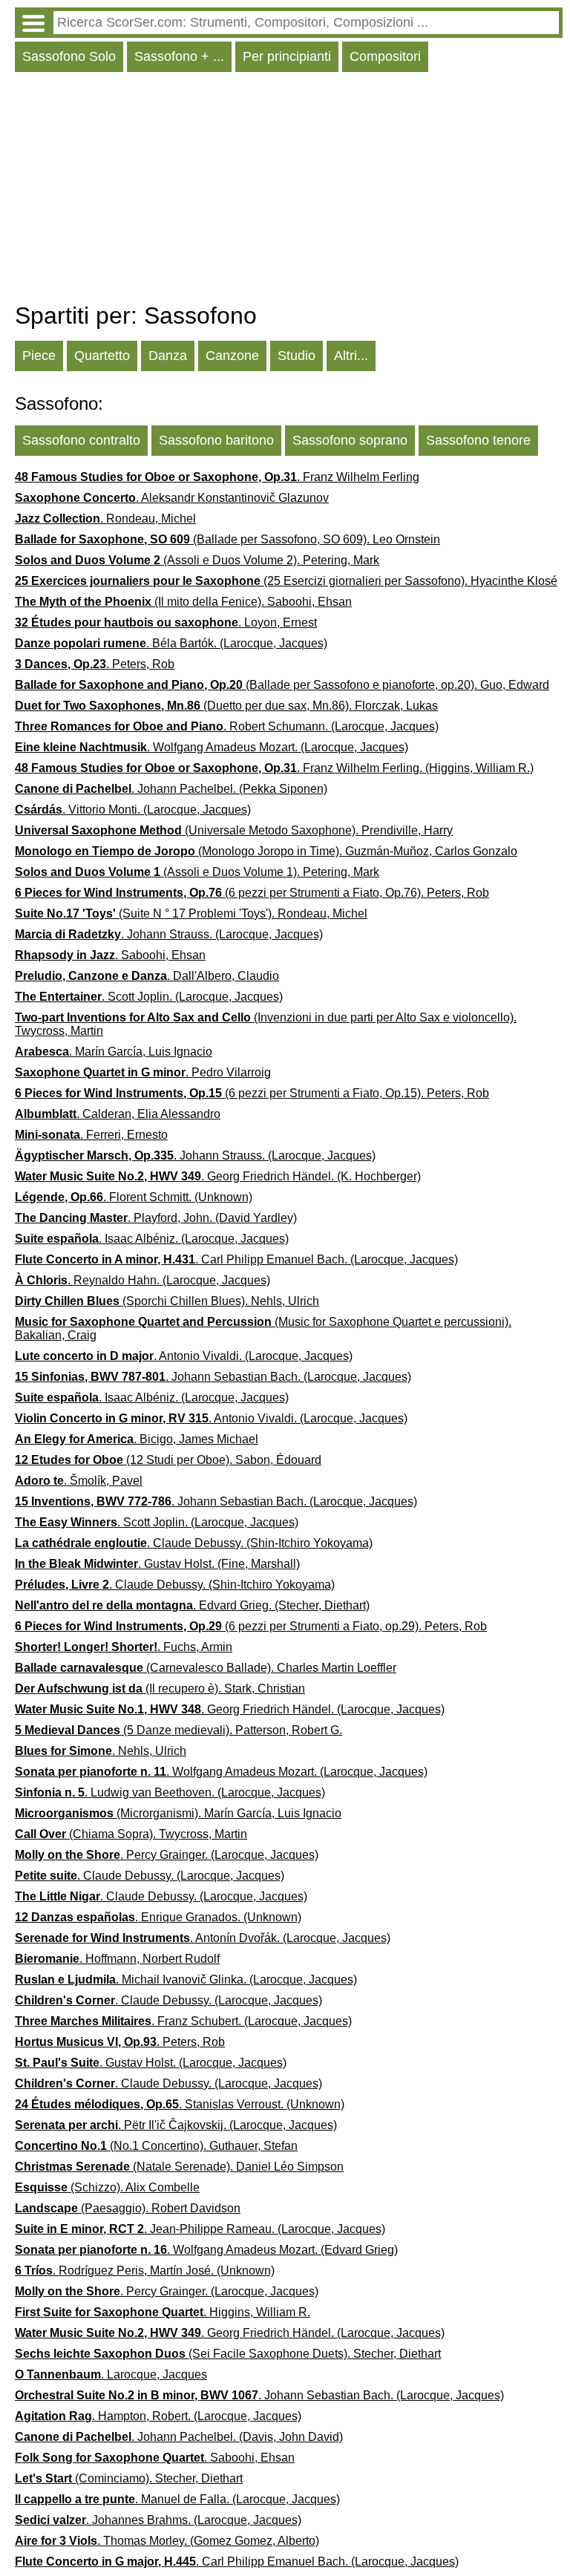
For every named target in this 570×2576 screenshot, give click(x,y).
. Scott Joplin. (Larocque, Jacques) (149, 997)
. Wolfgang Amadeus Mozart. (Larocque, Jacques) (212, 747)
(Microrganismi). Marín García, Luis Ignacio (178, 1813)
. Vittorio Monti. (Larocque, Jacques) (133, 810)
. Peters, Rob (95, 664)
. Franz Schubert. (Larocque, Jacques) (183, 2021)
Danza (168, 356)
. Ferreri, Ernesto (91, 1135)
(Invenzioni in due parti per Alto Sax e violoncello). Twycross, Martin (266, 1024)
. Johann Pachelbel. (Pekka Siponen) (171, 789)
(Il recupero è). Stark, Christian (160, 1689)
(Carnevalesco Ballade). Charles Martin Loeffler (206, 1668)
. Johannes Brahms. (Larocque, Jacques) (158, 2520)
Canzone (232, 356)
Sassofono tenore (478, 440)
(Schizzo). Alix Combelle (107, 2187)
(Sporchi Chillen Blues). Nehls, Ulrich (167, 1301)
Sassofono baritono (216, 440)
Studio (297, 356)
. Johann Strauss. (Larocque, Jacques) (169, 934)
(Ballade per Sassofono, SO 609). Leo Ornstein (227, 539)
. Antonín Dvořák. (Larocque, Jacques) (203, 1938)
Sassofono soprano (350, 440)
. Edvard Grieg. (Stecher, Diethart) (192, 1605)
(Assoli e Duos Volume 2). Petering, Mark (197, 560)
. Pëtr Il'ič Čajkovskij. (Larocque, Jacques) (176, 2125)
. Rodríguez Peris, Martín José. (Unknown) (145, 2271)
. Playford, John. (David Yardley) (156, 1218)
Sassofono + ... (179, 56)
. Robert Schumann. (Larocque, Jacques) (227, 726)
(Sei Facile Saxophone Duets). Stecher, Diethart (228, 2354)
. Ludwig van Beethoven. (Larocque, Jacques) (170, 1792)
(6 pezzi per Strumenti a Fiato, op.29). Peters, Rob (251, 1626)
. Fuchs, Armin (124, 1647)
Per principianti (287, 56)
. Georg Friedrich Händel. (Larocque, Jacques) (230, 1709)
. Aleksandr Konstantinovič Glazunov (172, 498)
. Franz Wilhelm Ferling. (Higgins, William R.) (274, 768)
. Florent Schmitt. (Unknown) (134, 1197)
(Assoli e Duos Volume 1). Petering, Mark (197, 872)
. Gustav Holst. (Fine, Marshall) (157, 1564)
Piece (39, 356)
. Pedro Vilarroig (143, 1072)
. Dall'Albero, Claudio (147, 976)
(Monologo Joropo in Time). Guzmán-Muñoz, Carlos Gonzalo (266, 851)
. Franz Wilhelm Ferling (217, 477)
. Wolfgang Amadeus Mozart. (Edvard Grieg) (206, 2250)
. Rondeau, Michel (105, 519)
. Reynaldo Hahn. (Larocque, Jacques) (142, 1280)
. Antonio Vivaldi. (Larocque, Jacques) (184, 1356)
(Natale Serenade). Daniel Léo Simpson (179, 2167)
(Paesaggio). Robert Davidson (128, 2208)
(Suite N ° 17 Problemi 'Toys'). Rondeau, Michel (191, 913)
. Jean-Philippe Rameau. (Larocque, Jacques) (200, 2229)
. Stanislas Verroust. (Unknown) (180, 2104)
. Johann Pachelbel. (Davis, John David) (179, 2437)
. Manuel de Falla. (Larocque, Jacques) (177, 2499)
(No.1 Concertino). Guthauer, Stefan (156, 2146)
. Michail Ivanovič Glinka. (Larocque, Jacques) (186, 1980)
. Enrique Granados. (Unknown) (158, 1917)
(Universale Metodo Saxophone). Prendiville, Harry (234, 830)
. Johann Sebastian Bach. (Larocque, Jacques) (213, 1377)
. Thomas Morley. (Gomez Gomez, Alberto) (167, 2541)
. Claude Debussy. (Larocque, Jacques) (150, 1876)
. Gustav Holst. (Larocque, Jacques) (151, 2063)
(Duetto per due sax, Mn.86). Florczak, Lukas (226, 706)
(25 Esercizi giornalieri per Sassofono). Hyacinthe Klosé (286, 581)
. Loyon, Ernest (166, 622)
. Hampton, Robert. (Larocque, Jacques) (158, 2416)
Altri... (351, 356)
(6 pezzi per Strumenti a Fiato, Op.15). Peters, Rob (252, 1093)
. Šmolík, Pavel (79, 1481)
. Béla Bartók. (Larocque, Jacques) (171, 643)
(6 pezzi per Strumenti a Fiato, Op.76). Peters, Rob (252, 893)
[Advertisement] (289, 191)
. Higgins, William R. (163, 2312)
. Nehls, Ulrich (101, 1751)
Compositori (385, 56)
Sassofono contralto (81, 440)
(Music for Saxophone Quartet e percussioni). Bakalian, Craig (263, 1328)
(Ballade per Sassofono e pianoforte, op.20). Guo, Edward (282, 685)
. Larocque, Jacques (111, 2374)
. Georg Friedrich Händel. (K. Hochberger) (218, 1176)
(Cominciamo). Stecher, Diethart (129, 2478)
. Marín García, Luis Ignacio (114, 1052)
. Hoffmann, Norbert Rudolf (117, 1959)
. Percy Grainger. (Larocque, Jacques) (167, 1855)
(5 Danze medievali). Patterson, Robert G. (178, 1730)
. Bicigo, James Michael (137, 1439)
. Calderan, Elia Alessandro (118, 1114)
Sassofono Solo (69, 56)
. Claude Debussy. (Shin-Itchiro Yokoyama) (194, 1543)
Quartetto (102, 356)
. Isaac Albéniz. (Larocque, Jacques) (152, 1239)
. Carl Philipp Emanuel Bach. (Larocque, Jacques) (236, 1259)
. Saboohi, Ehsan (110, 955)
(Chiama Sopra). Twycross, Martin (131, 1834)
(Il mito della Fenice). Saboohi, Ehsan (183, 602)
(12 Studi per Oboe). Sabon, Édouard (168, 1460)
